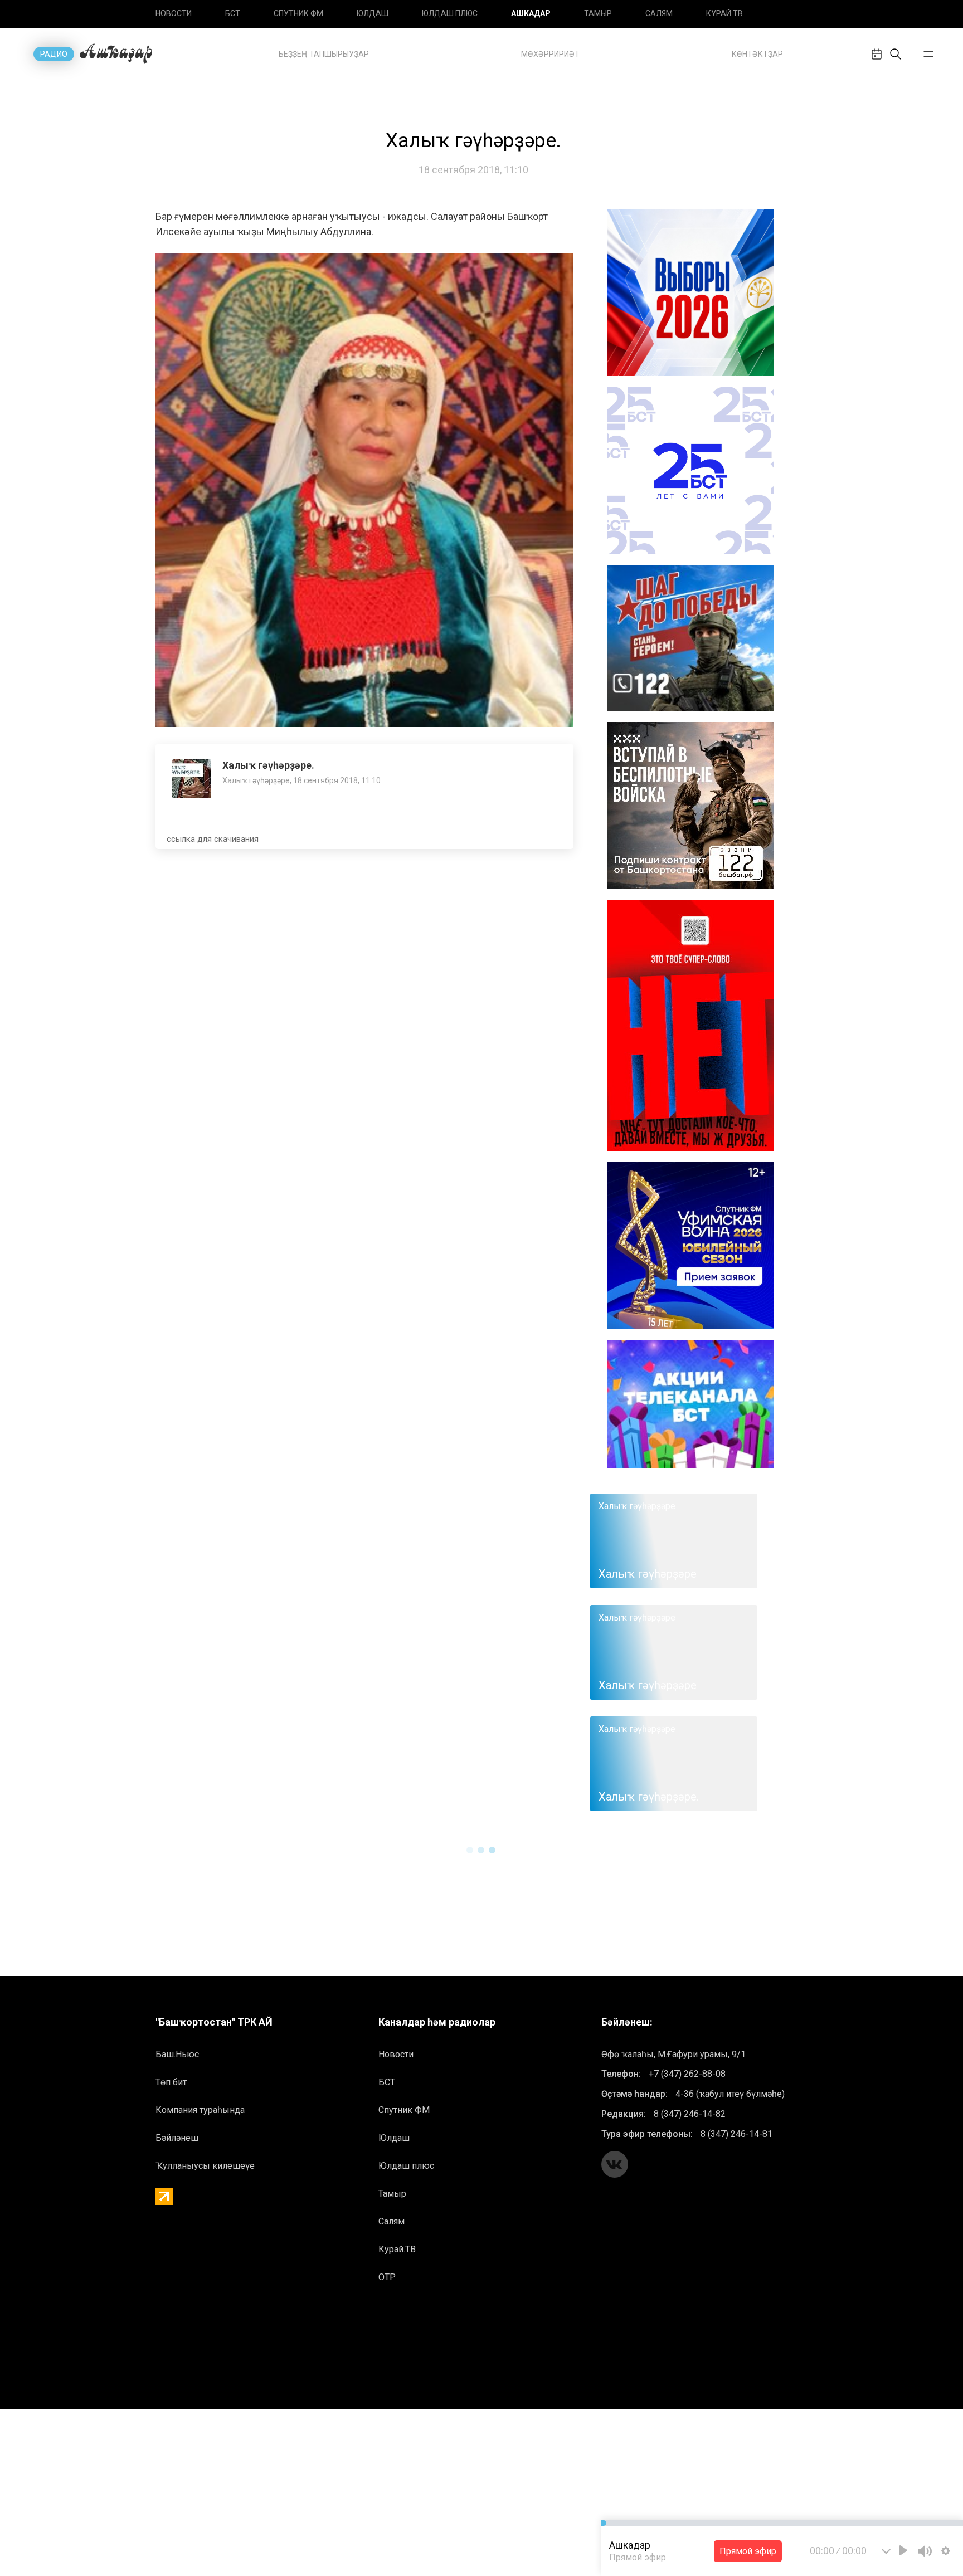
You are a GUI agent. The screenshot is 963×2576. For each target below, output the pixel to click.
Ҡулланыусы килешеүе (205, 2166)
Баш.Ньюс (177, 2054)
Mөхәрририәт (550, 54)
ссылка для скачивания (213, 839)
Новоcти (174, 13)
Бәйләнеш (177, 2138)
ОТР (387, 2277)
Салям (659, 13)
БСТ (233, 13)
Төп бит (171, 2082)
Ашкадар (531, 13)
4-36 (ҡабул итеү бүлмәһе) (730, 2094)
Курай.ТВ (724, 13)
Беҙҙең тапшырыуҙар (324, 54)
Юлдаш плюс (450, 13)
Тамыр (598, 13)
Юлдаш (373, 13)
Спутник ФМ (298, 13)
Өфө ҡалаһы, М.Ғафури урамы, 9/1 (673, 2054)
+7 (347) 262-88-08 (687, 2074)
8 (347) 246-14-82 (690, 2114)
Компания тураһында (200, 2110)
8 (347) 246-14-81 (736, 2134)
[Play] (903, 2550)
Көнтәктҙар (757, 54)
